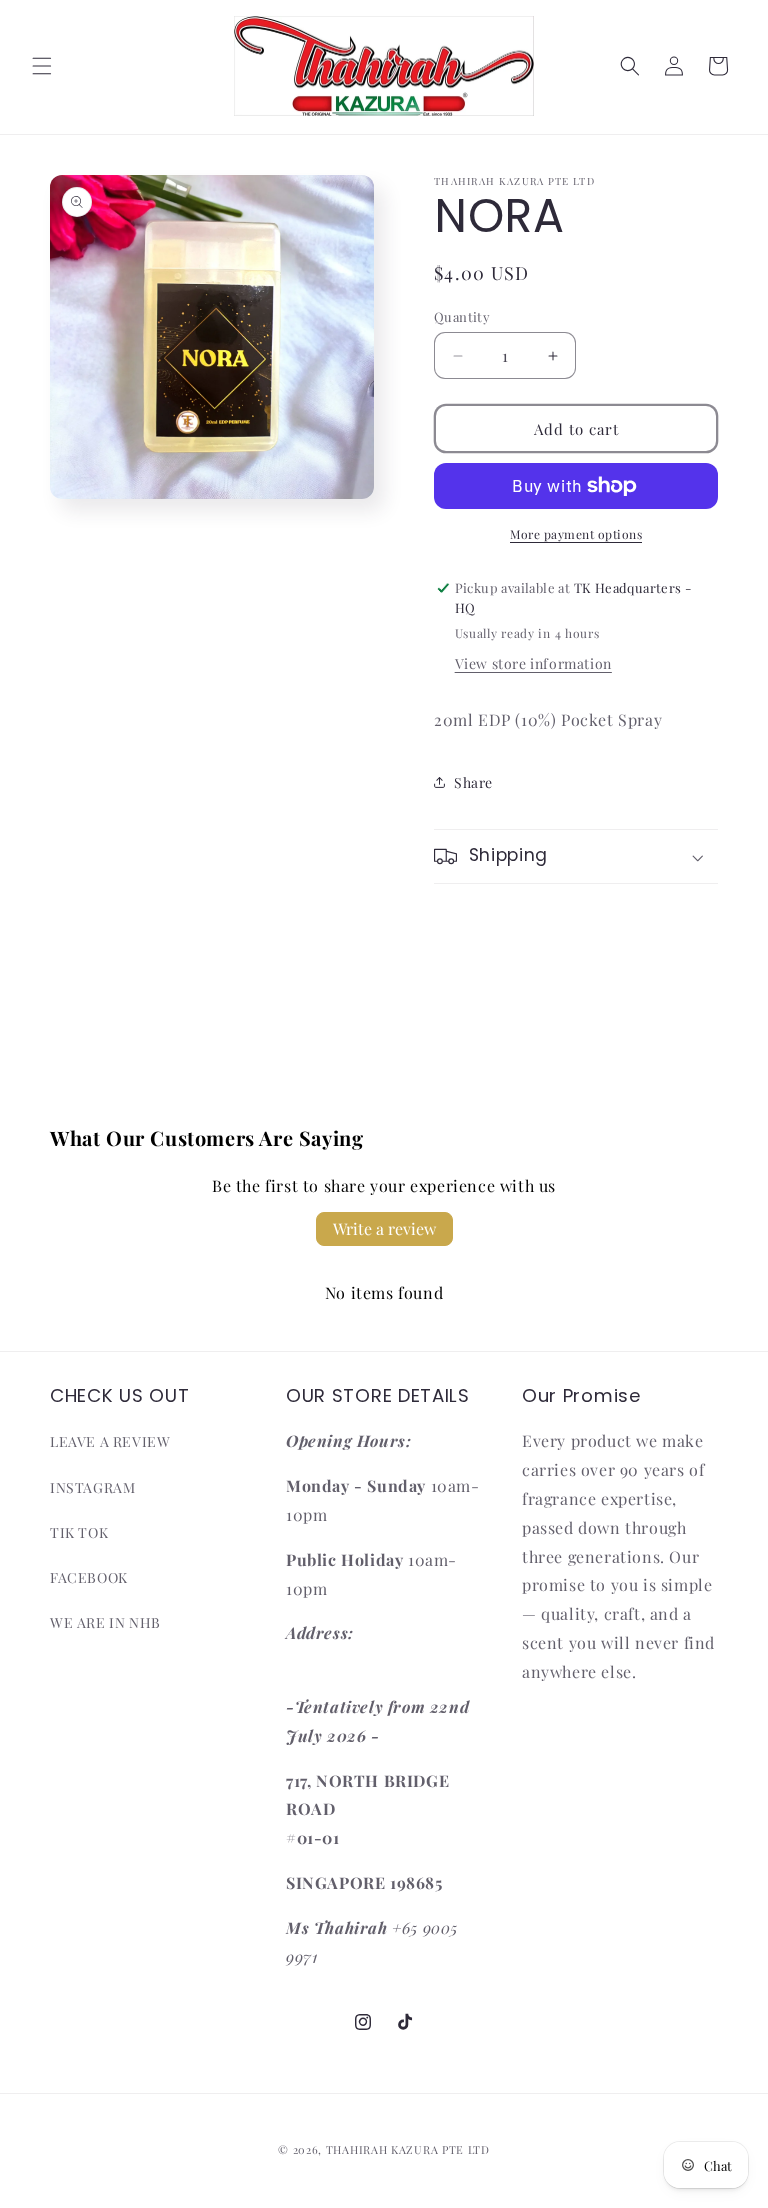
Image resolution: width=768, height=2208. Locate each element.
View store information (533, 663)
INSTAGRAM (92, 1487)
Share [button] (473, 782)
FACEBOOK (89, 1577)
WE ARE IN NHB (105, 1622)
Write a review (384, 1228)
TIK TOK (79, 1532)
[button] (42, 66)
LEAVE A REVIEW (110, 1441)
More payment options (576, 534)
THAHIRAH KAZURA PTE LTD (408, 2149)
